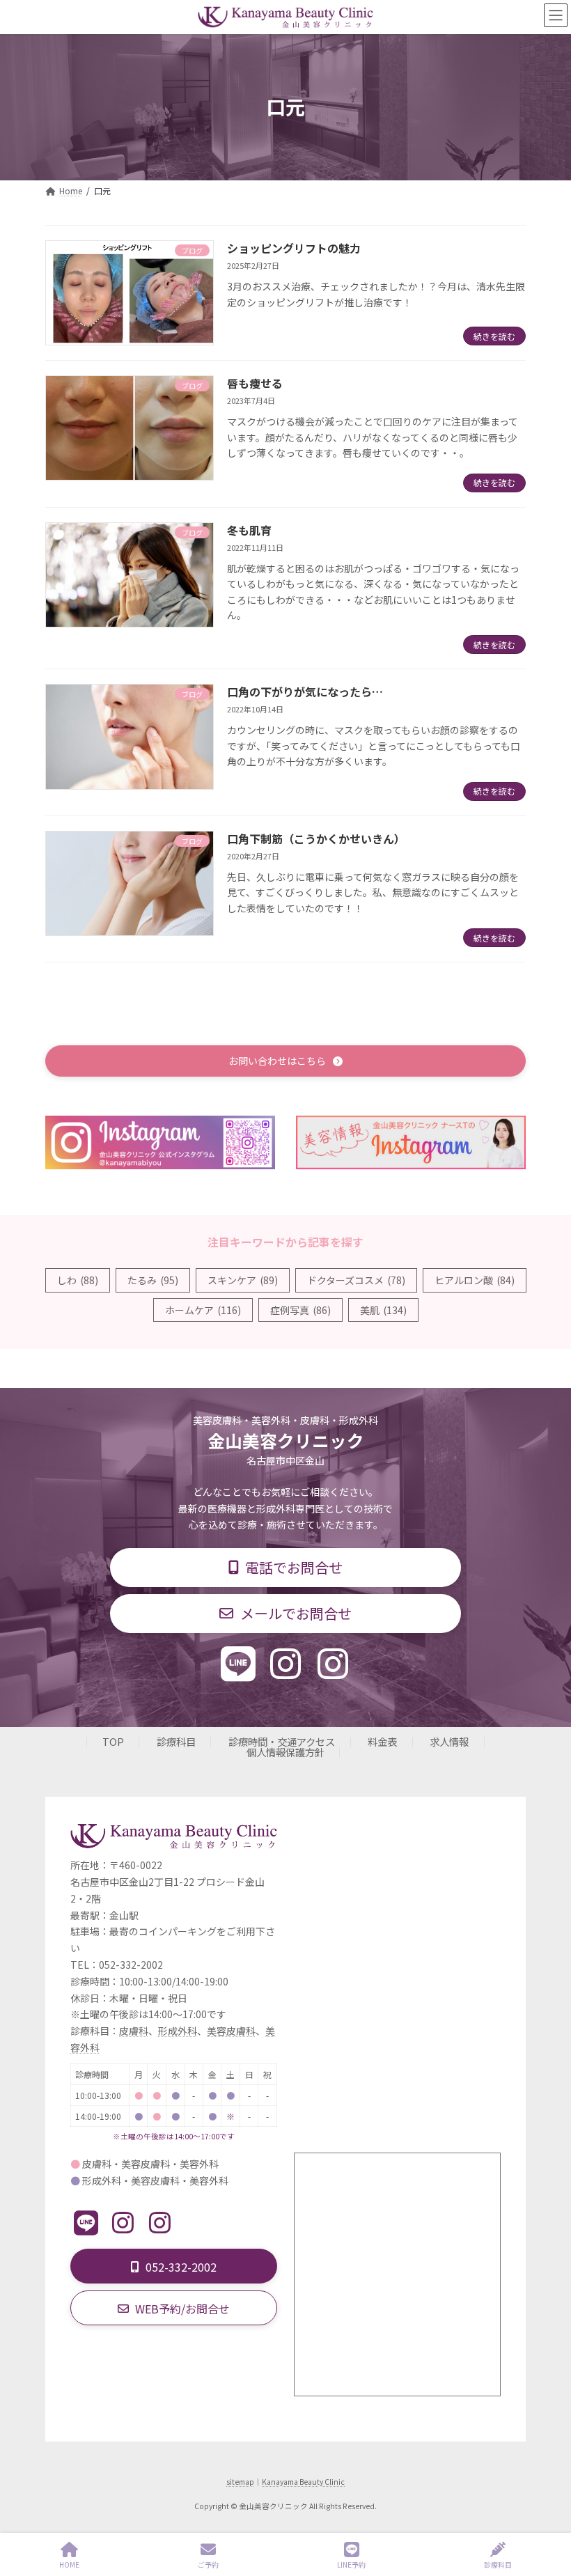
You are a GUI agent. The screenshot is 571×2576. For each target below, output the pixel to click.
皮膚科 (134, 2031)
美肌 (383, 1310)
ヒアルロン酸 (475, 1280)
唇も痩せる (255, 383)
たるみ (153, 1280)
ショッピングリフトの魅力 (294, 248)
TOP (113, 1741)
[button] (285, 1061)
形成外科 (178, 2031)
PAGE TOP (549, 2513)
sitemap (240, 2482)
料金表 (382, 1741)
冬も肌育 (249, 530)
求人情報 (449, 1741)
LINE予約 (351, 2564)
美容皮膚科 (231, 2031)
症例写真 (300, 1310)
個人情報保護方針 (285, 1752)
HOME (69, 2564)
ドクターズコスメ (356, 1280)
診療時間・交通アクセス (282, 1741)
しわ (78, 1280)
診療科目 (176, 1741)
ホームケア (203, 1310)
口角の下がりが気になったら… (305, 692)
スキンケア (243, 1280)
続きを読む (494, 336)
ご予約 (208, 2564)
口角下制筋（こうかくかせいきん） (316, 838)
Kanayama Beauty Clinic (303, 2482)
